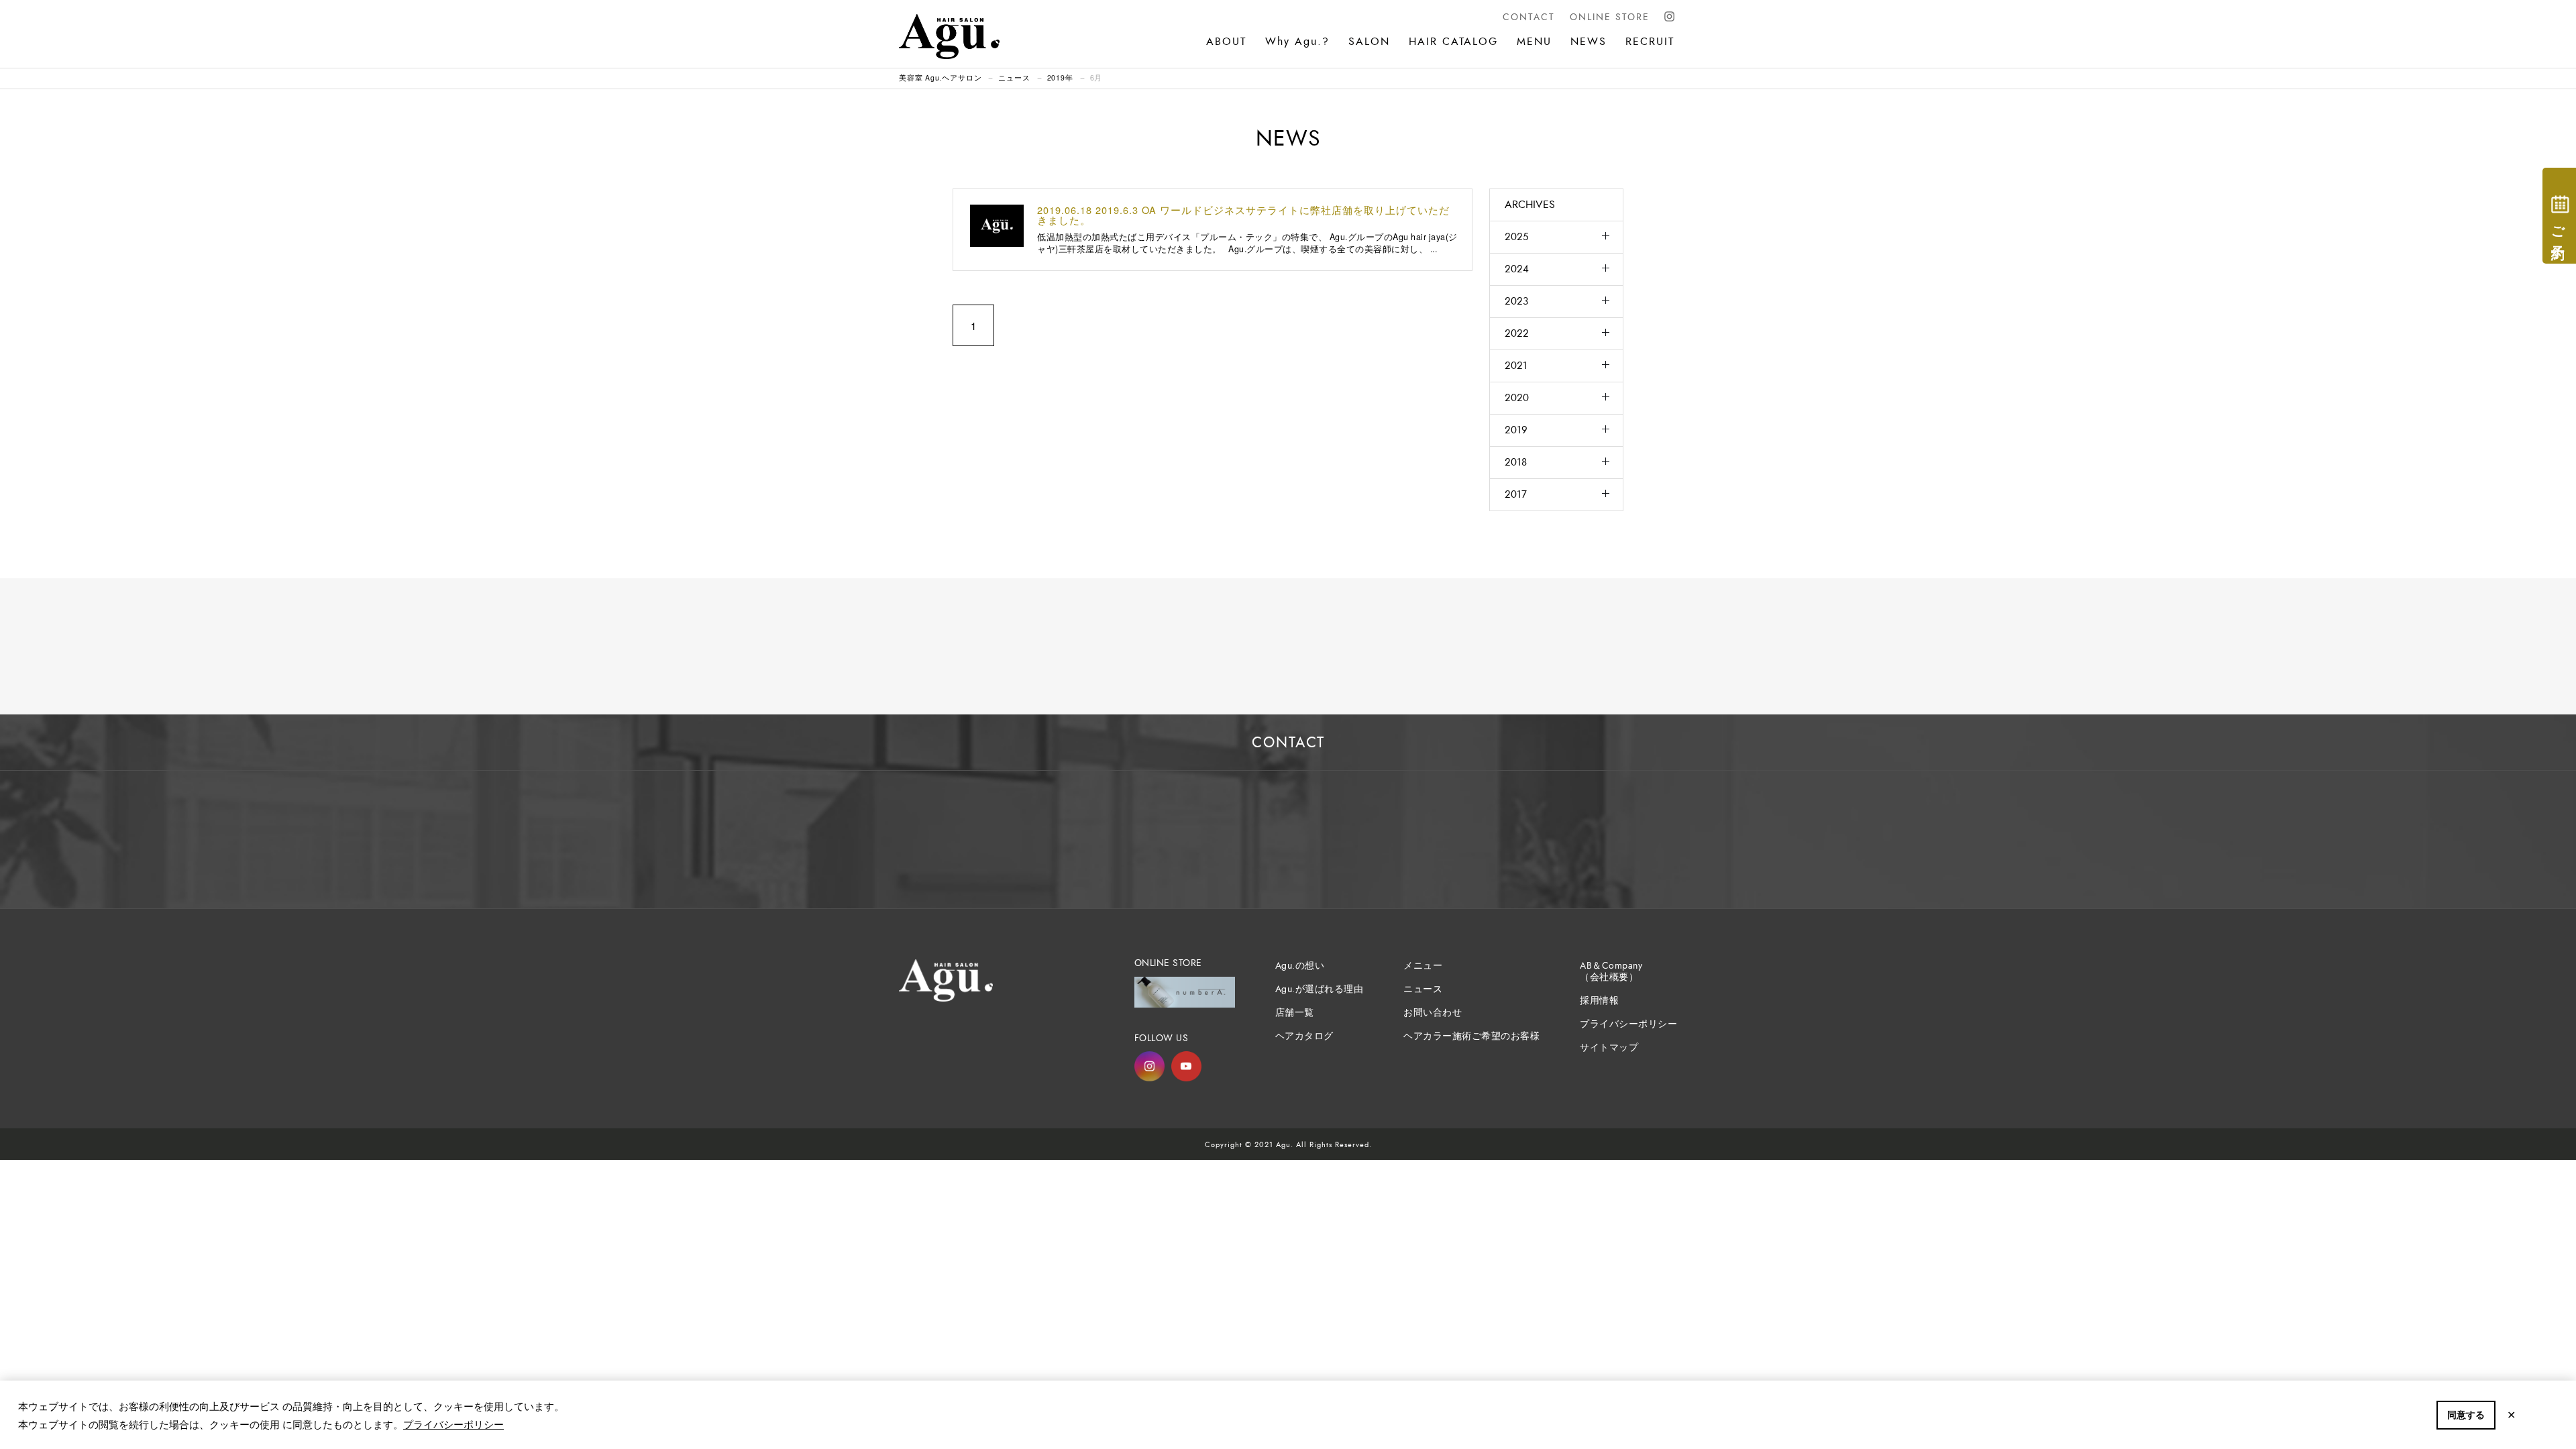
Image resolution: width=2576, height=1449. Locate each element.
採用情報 (1599, 1001)
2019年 (1060, 77)
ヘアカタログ (1304, 1036)
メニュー (1423, 966)
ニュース (1014, 77)
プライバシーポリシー (453, 1424)
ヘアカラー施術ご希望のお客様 (1471, 1036)
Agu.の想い (1300, 966)
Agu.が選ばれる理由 (1320, 989)
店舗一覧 (1295, 1013)
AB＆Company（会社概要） (1611, 971)
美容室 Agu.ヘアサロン (940, 77)
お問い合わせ (1433, 1013)
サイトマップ (1609, 1048)
